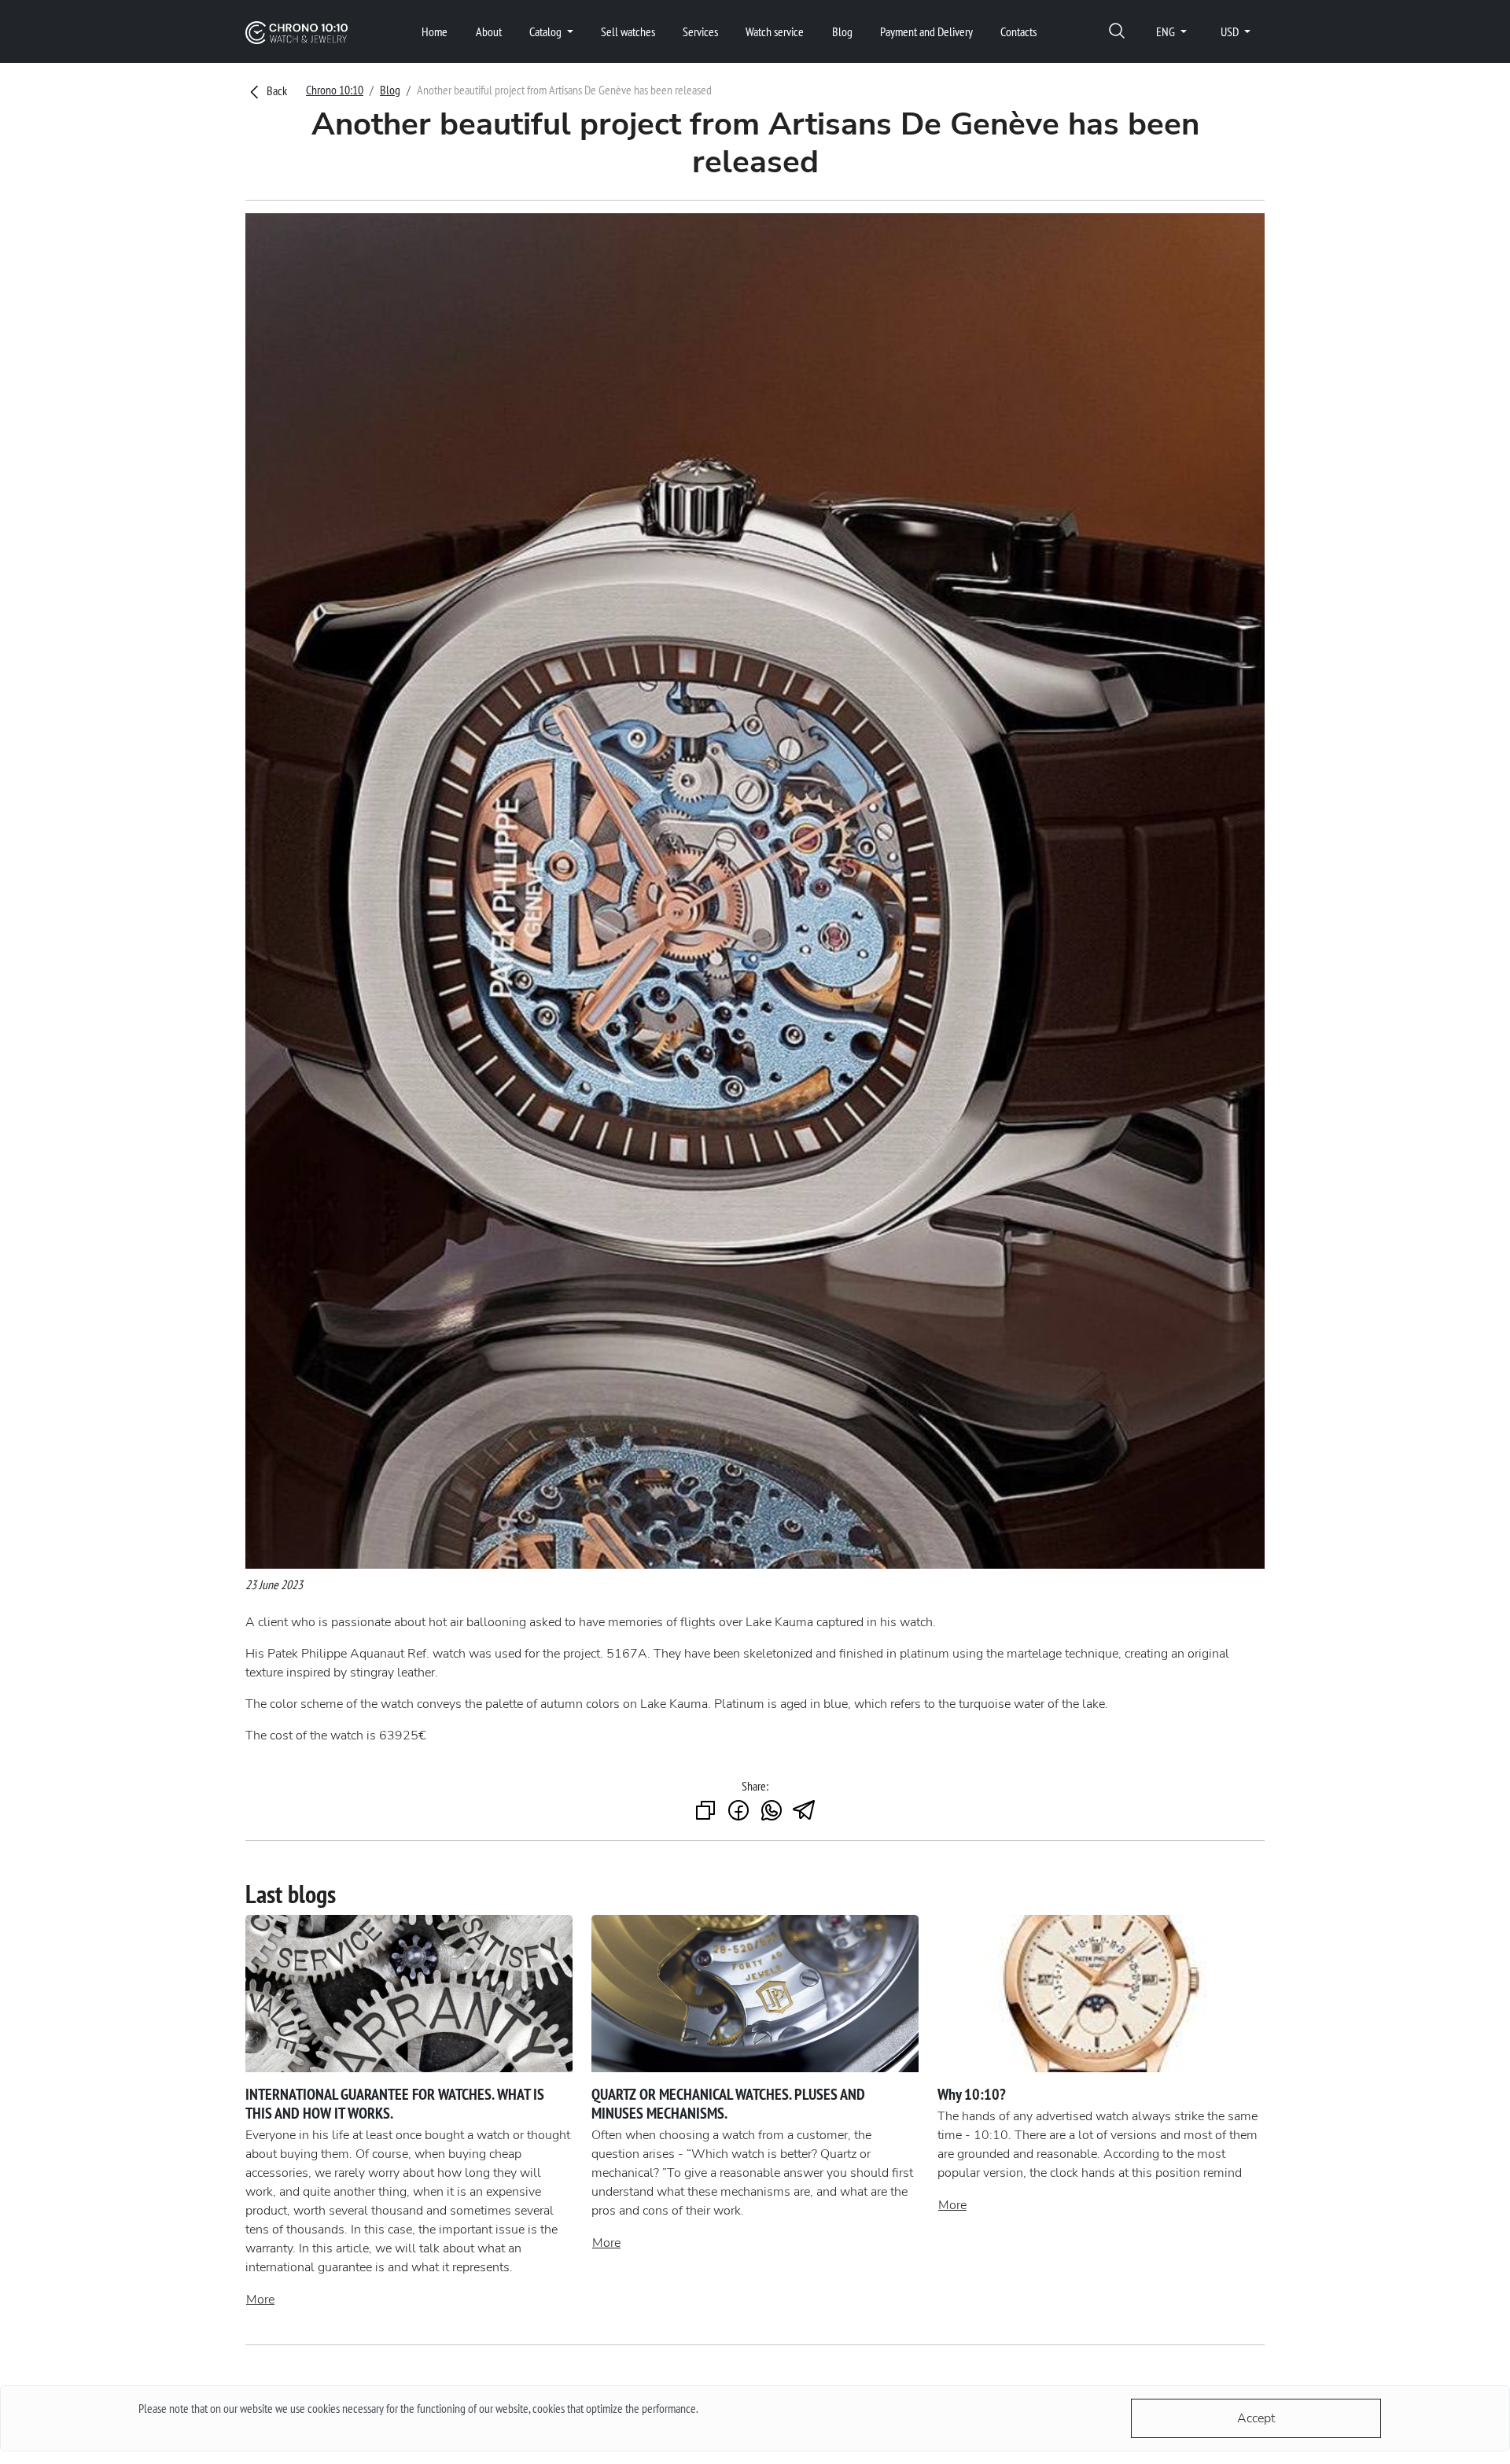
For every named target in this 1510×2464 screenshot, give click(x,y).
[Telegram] (805, 1811)
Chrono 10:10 (335, 90)
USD (1231, 31)
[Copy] (705, 1811)
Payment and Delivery (926, 31)
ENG (1167, 31)
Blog (842, 31)
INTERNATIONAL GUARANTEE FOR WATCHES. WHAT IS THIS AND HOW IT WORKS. (395, 2104)
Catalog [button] (547, 31)
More (260, 2300)
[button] (1117, 32)
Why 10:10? (972, 2094)
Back (276, 90)
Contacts (1018, 31)
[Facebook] (738, 1811)
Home (435, 31)
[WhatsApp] (772, 1811)
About (489, 31)
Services (700, 31)
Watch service (775, 31)
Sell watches (628, 31)
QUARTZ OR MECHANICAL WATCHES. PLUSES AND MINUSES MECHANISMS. (728, 2104)
